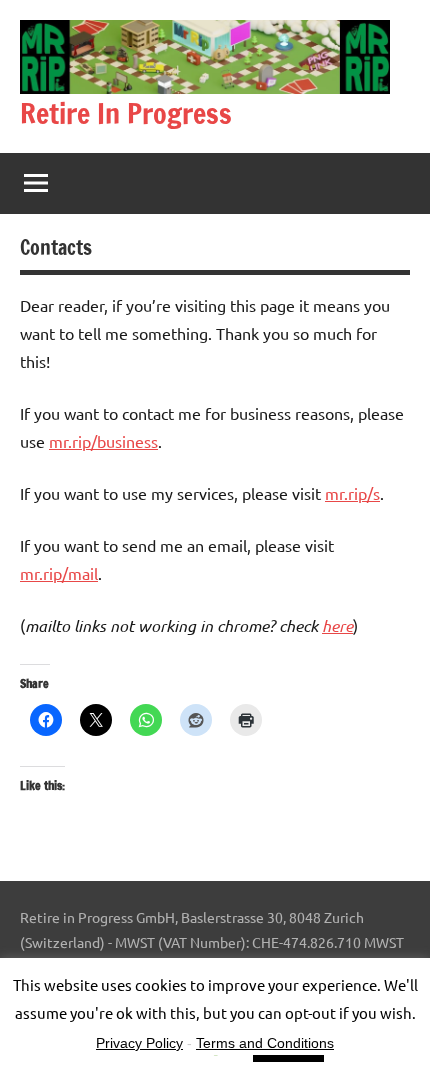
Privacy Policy (139, 1043)
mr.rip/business (103, 441)
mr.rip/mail (59, 573)
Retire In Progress (126, 113)
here (337, 625)
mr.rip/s (352, 493)
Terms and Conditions (265, 1043)
